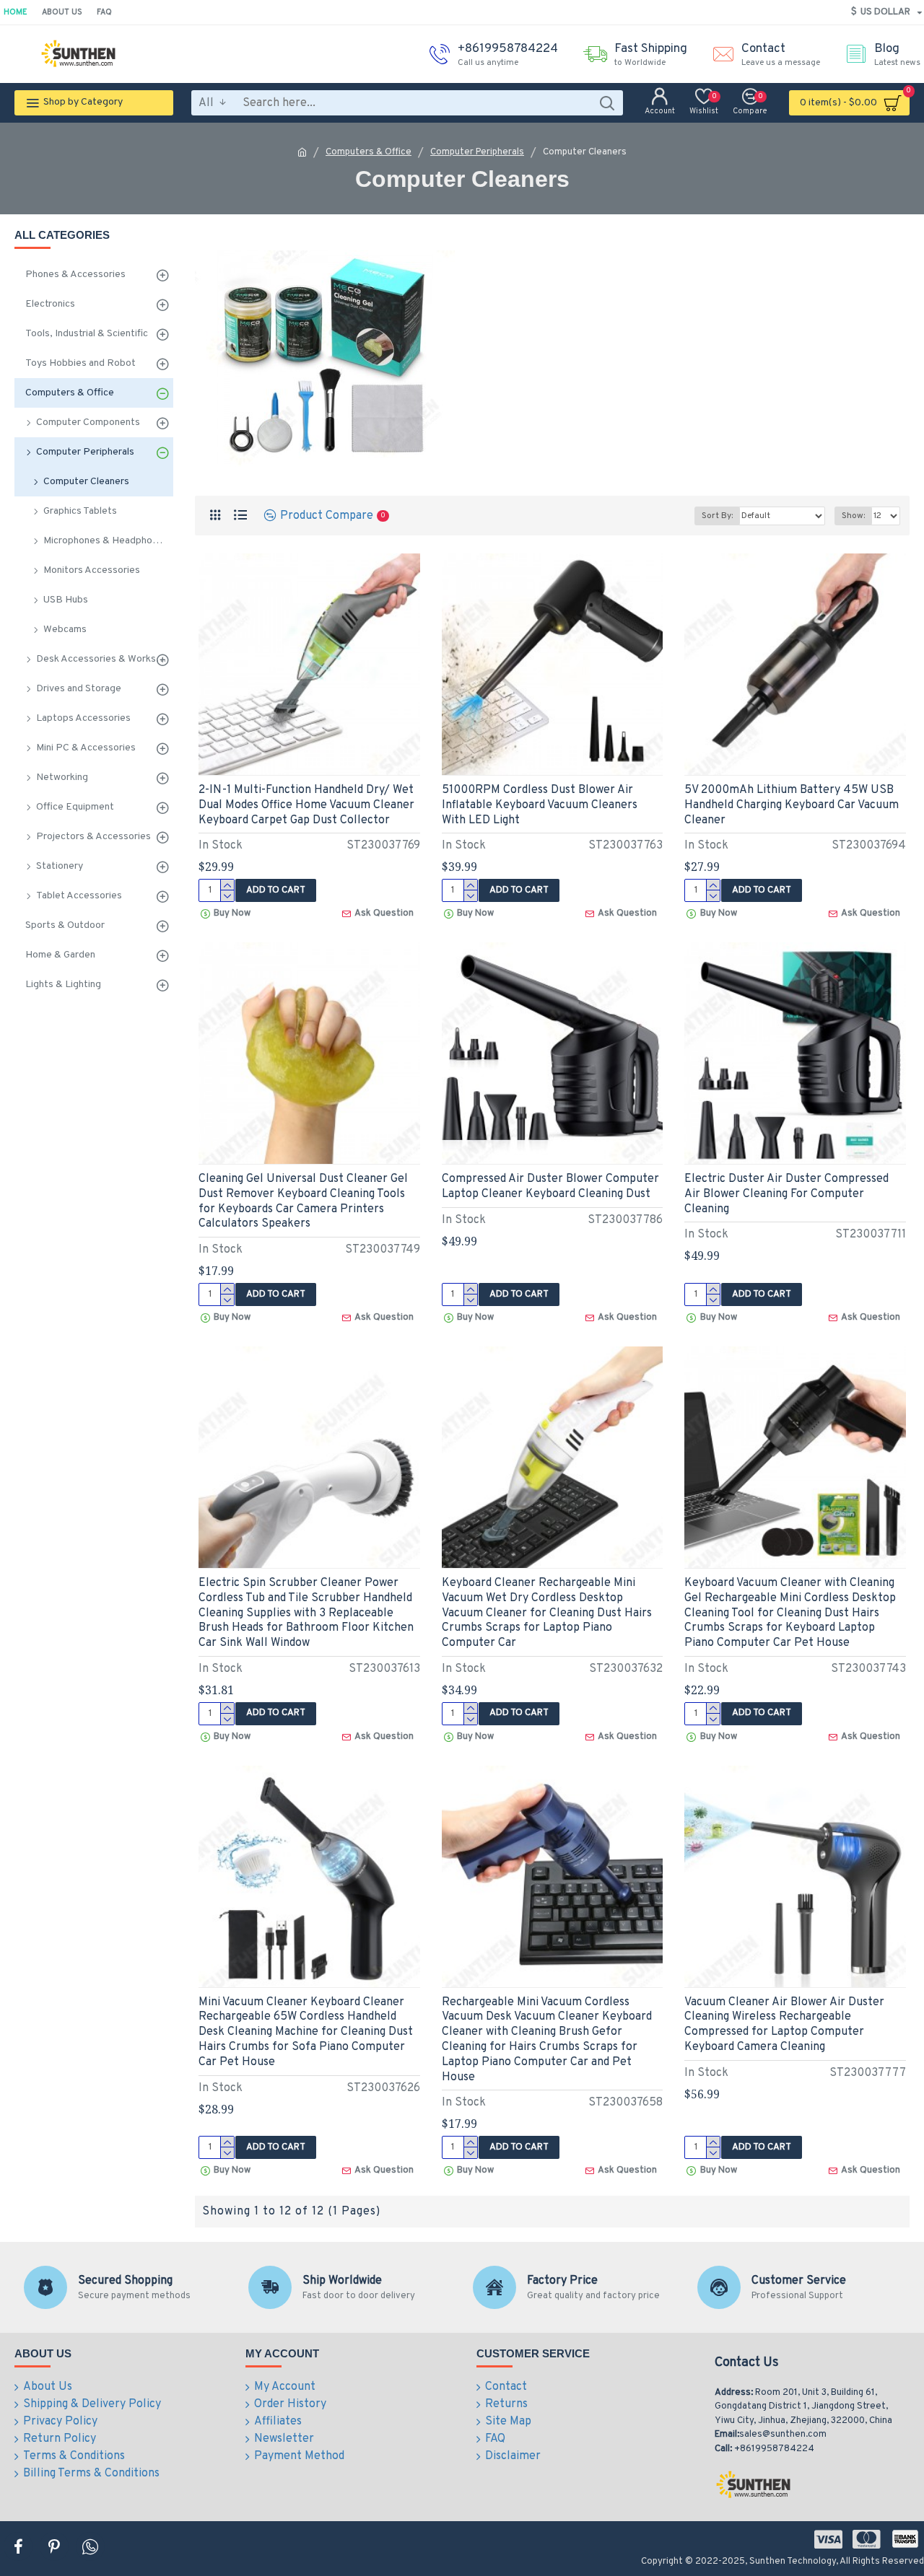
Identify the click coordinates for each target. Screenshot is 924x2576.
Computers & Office (369, 152)
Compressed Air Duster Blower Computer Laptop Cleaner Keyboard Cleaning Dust (550, 1187)
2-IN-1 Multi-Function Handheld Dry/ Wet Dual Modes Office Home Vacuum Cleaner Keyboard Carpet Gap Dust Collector (306, 805)
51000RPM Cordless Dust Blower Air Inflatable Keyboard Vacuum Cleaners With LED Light (540, 805)
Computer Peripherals (477, 152)
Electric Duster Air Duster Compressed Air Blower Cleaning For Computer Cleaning (786, 1194)
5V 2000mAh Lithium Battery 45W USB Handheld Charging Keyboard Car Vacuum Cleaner (792, 805)
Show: (853, 516)
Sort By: (717, 516)
